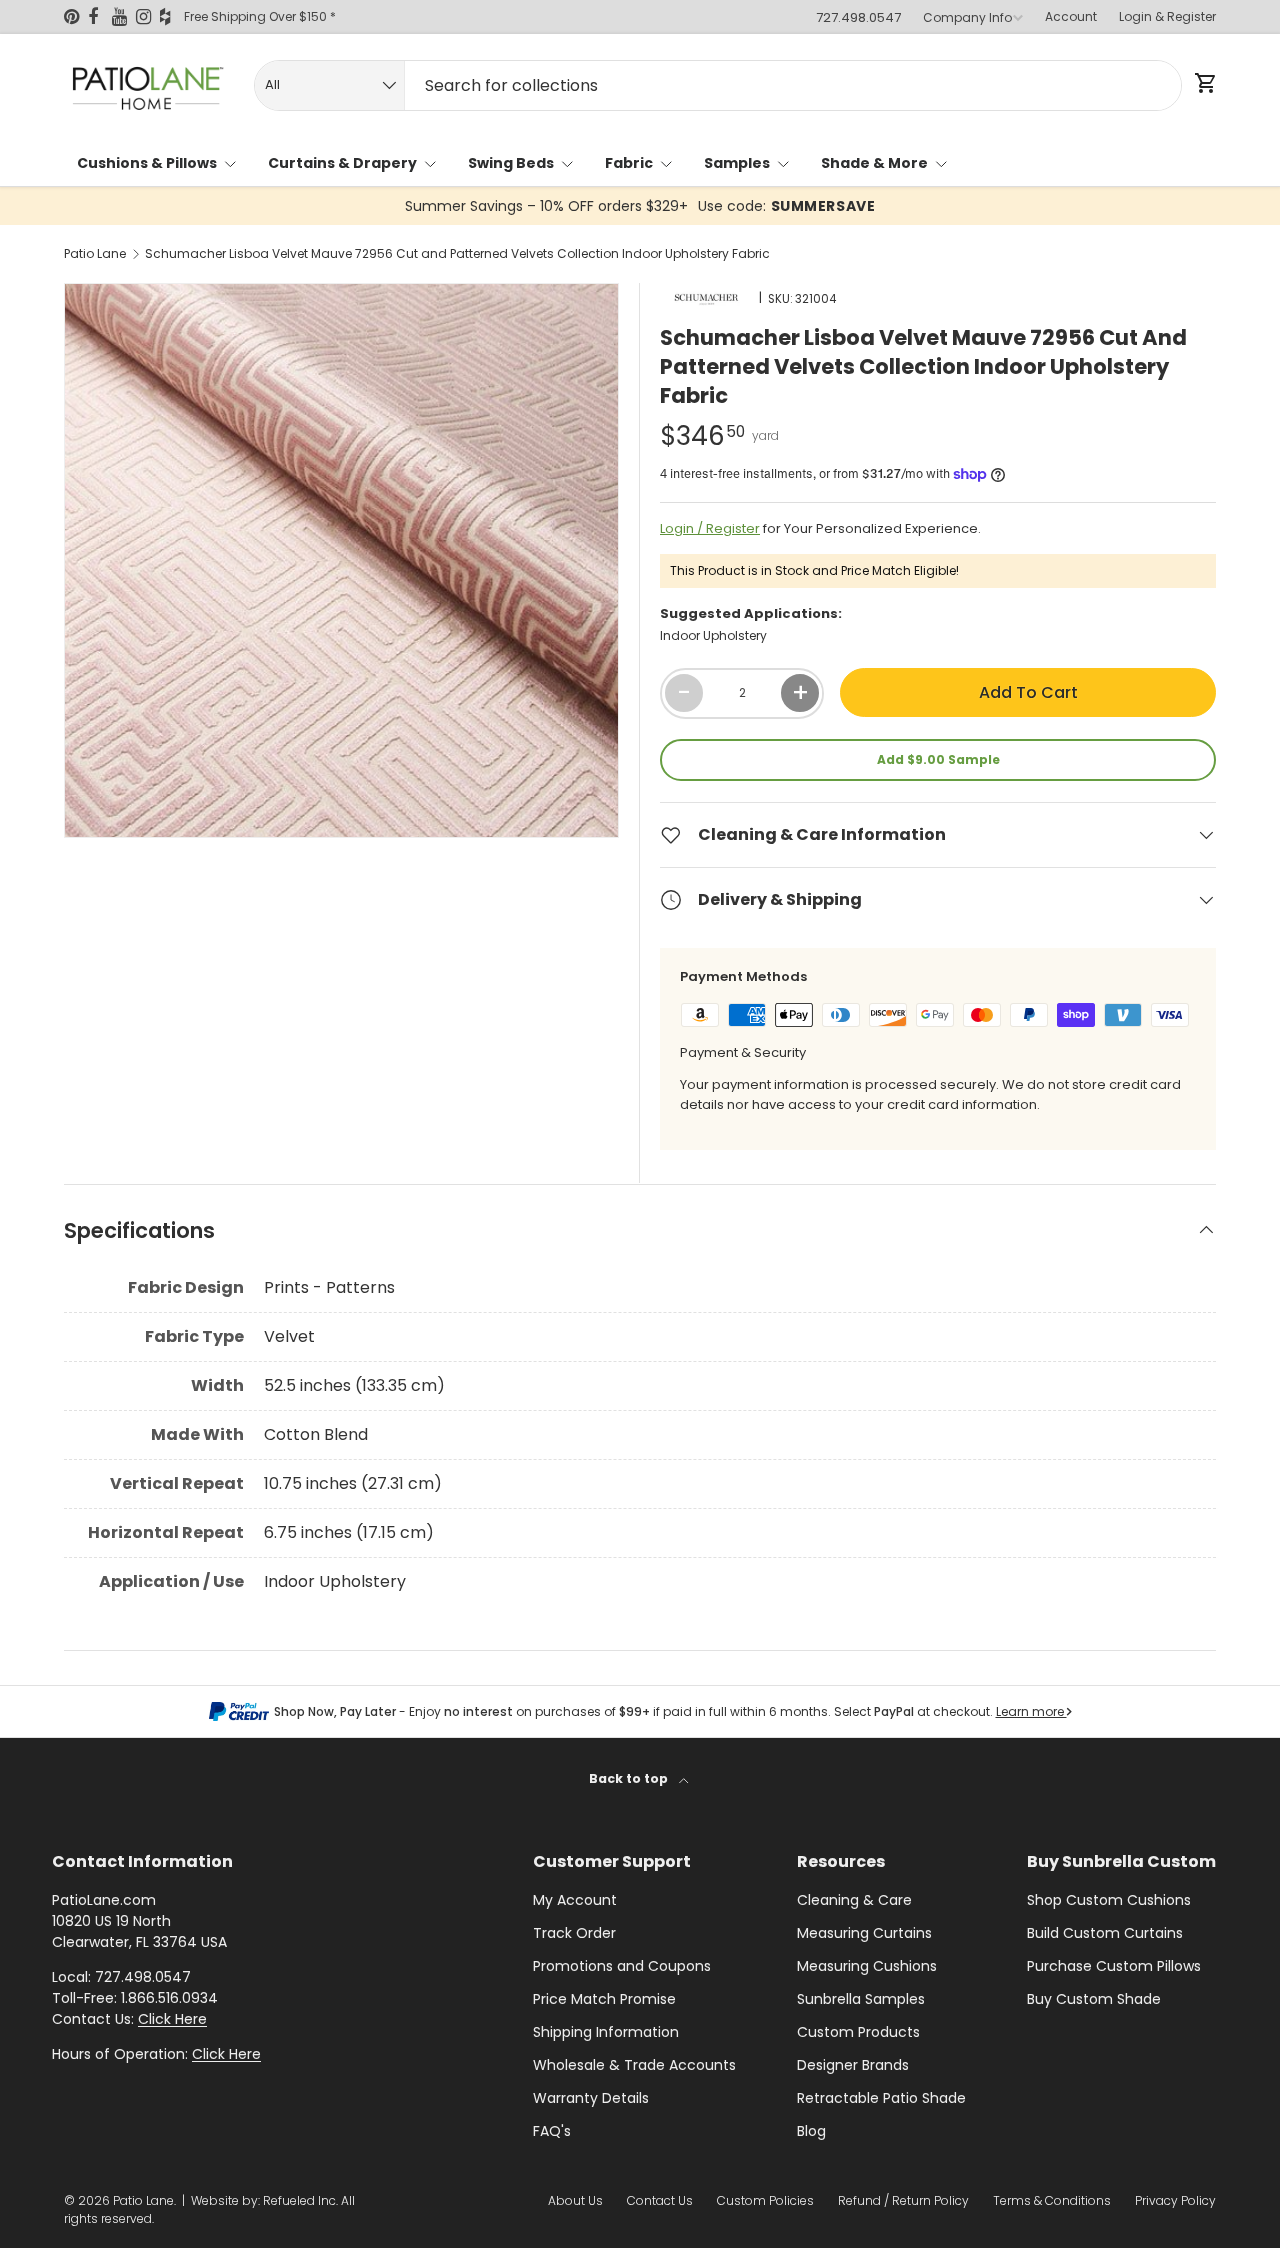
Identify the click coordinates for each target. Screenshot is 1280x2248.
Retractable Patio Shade (881, 2098)
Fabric (629, 163)
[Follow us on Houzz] (172, 17)
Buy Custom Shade (1094, 1999)
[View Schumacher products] (706, 298)
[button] (1204, 83)
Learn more (1031, 1711)
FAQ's (552, 2131)
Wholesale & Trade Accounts (634, 2065)
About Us (575, 2200)
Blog (811, 2131)
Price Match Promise (604, 1999)
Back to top (630, 1778)
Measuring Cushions (867, 1966)
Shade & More (874, 163)
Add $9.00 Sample (938, 759)
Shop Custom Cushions (1109, 1900)
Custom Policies (765, 2200)
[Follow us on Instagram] (148, 17)
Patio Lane (95, 254)
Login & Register (1167, 16)
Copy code (773, 206)
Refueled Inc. (300, 2200)
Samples (737, 163)
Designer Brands (853, 2065)
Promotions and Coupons (622, 1966)
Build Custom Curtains (1105, 1933)
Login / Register (710, 528)
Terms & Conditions (1052, 2200)
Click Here (172, 2019)
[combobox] (718, 85)
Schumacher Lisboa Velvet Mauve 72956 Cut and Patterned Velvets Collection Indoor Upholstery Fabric (457, 254)
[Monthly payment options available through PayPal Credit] (239, 1712)
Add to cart (1028, 692)
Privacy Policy (1175, 2200)
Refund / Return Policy (903, 2200)
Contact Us (660, 2200)
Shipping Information (606, 2032)
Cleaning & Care (854, 1900)
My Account (575, 1900)
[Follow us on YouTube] (124, 17)
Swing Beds (511, 163)
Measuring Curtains (864, 1933)
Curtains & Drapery (342, 163)
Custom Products (858, 2032)
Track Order (574, 1933)
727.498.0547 (858, 17)
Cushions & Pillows (147, 163)
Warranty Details (591, 2098)
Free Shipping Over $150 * (260, 16)
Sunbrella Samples (861, 1999)
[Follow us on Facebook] (100, 17)
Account (1071, 16)
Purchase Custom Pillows (1114, 1966)
